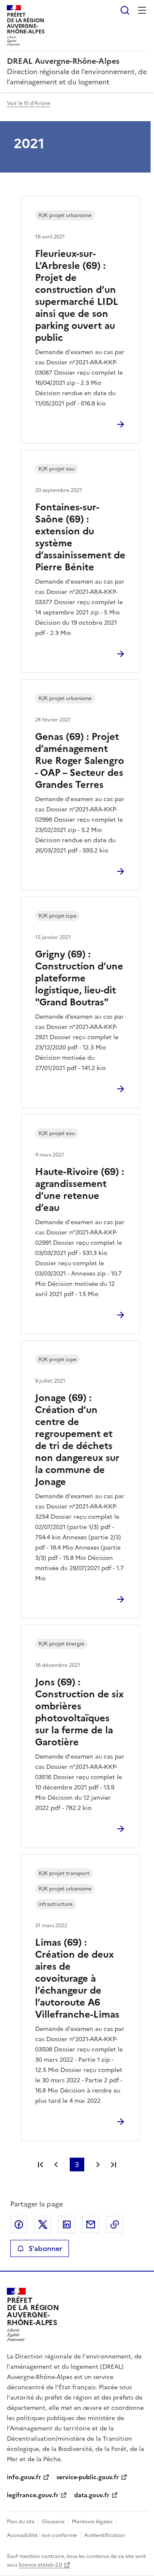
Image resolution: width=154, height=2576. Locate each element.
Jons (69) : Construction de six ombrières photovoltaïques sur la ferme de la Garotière (79, 1712)
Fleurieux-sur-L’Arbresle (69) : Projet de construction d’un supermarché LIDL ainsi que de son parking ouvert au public (77, 296)
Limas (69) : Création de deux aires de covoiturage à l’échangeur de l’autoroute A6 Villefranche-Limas (77, 1978)
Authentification (105, 2535)
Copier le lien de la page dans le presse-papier (115, 2224)
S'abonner (45, 2248)
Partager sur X (43, 2224)
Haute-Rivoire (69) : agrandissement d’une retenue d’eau (80, 1190)
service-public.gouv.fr (88, 2477)
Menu (142, 10)
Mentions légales (92, 2522)
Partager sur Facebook (19, 2224)
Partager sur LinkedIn (67, 2224)
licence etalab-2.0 (40, 2565)
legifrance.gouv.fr (33, 2495)
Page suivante (98, 2165)
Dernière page (113, 2165)
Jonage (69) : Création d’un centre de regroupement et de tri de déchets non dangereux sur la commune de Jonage (77, 1440)
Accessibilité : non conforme (42, 2535)
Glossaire (53, 2522)
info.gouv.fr (24, 2477)
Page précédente (56, 2165)
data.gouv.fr (92, 2495)
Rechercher (125, 10)
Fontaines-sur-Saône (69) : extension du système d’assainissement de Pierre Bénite (80, 537)
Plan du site (21, 2522)
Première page (41, 2165)
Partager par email (91, 2224)
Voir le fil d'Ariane (29, 103)
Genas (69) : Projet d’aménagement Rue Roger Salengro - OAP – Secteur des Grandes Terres (80, 761)
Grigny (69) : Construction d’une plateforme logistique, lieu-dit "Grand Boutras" (79, 978)
